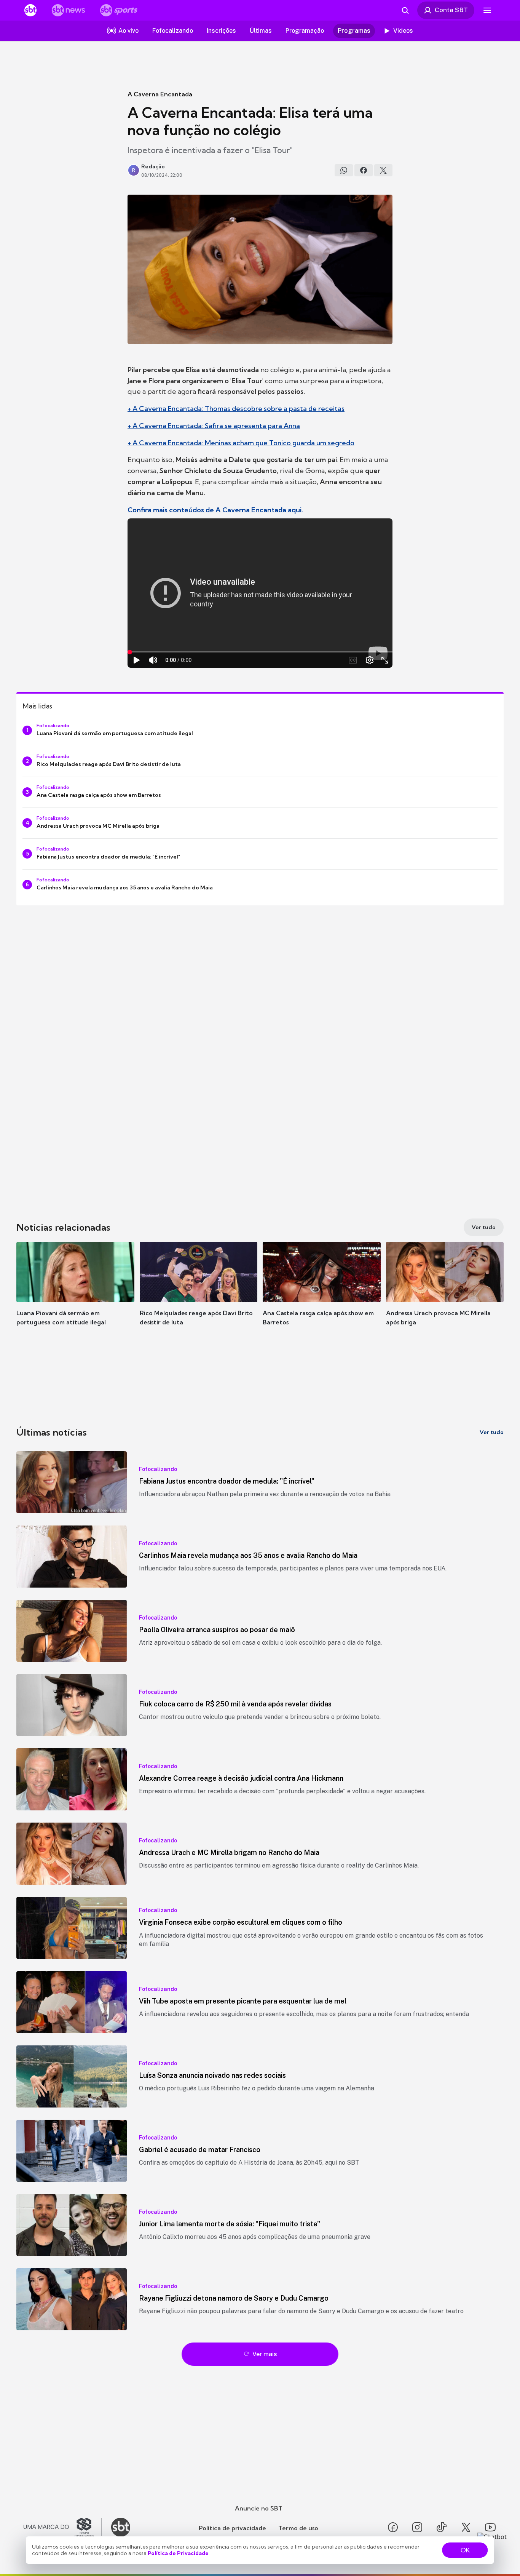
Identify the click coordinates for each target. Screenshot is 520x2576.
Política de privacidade (232, 2528)
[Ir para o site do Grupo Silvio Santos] (63, 2527)
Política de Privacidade (178, 2553)
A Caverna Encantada (160, 94)
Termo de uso (298, 2528)
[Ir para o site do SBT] (121, 2527)
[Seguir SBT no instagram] (417, 2527)
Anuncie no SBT (259, 2508)
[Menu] (487, 10)
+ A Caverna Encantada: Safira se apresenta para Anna (214, 426)
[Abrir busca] (405, 10)
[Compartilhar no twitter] (383, 170)
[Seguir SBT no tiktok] (442, 2527)
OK (465, 2550)
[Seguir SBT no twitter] (466, 2527)
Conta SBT (451, 10)
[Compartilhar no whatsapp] (344, 170)
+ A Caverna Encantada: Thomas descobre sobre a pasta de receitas (236, 409)
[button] (75, 1295)
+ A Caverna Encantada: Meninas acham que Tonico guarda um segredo (241, 443)
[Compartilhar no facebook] (364, 170)
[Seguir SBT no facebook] (393, 2527)
